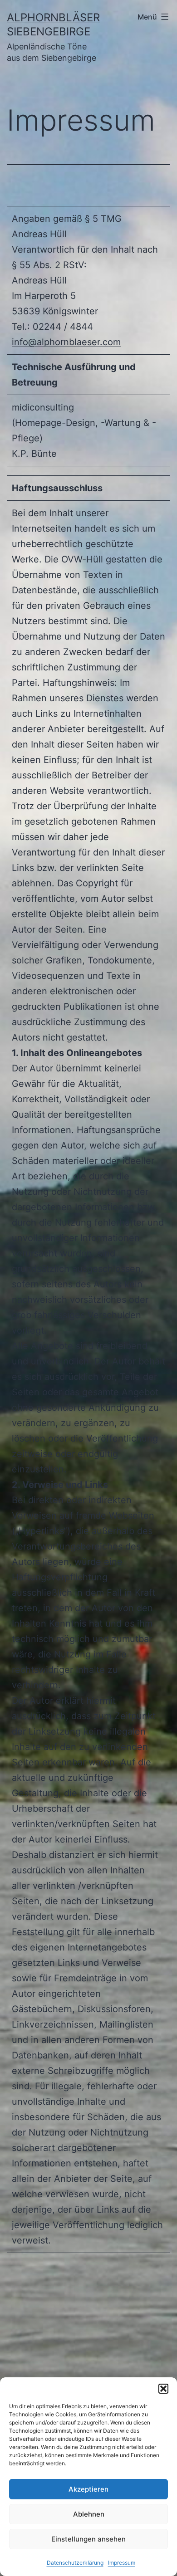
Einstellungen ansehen (88, 2539)
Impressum (122, 2563)
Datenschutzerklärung (75, 2563)
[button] (163, 2389)
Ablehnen (89, 2514)
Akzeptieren (88, 2489)
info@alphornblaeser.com (66, 342)
